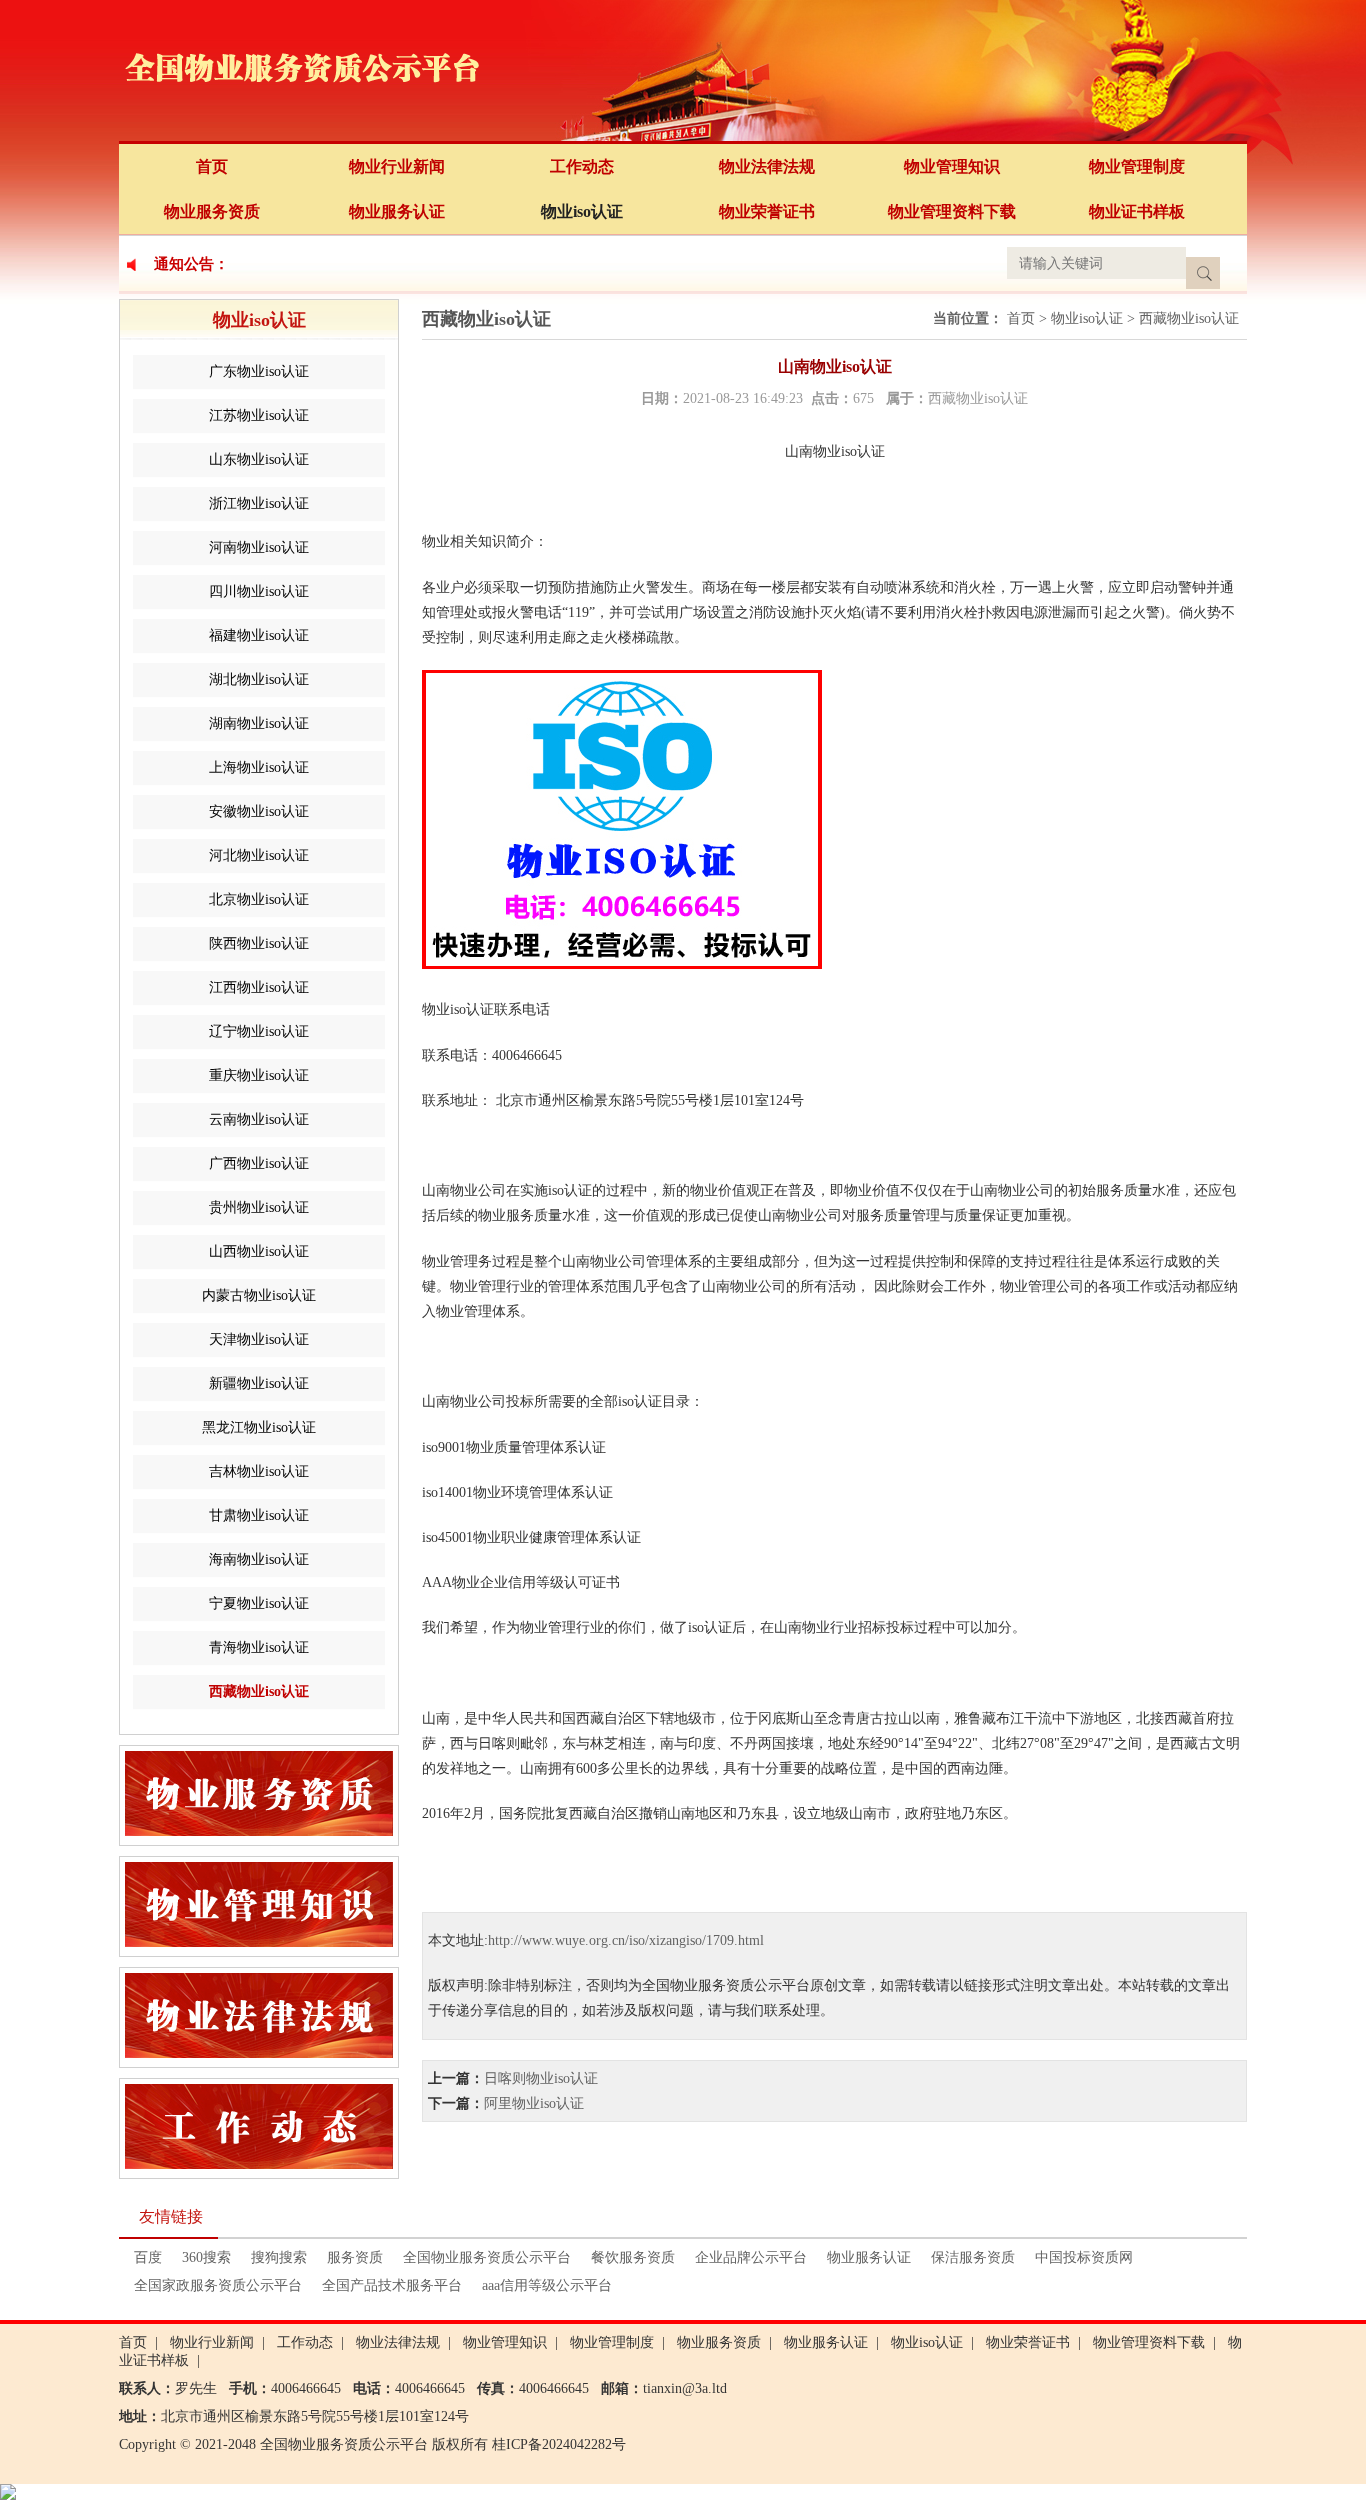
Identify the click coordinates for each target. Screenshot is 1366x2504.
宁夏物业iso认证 (259, 1603)
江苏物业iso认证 (259, 415)
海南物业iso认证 (259, 1559)
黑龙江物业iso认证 (259, 1427)
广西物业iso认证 (259, 1163)
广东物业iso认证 (259, 371)
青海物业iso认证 (259, 1647)
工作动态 (582, 166)
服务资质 (355, 2257)
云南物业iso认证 (259, 1119)
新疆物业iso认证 (259, 1383)
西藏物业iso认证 (259, 1691)
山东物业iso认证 (259, 459)
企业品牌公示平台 (751, 2257)
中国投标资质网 (1084, 2257)
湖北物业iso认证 (259, 679)
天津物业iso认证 (259, 1339)
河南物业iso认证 (259, 547)
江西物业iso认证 (259, 987)
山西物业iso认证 (259, 1251)
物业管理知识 (952, 166)
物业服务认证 (397, 211)
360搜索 (206, 2257)
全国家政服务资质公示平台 (218, 2285)
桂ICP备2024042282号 (559, 2444)
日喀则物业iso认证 (541, 2078)
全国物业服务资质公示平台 (487, 2257)
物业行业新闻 (397, 166)
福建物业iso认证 (259, 635)
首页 (212, 166)
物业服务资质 (212, 211)
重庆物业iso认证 (259, 1075)
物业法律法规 (767, 166)
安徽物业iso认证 (259, 811)
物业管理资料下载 (952, 211)
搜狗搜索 (279, 2257)
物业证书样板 (1137, 211)
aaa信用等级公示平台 (547, 2285)
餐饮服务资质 (633, 2257)
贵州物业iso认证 (259, 1207)
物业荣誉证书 (767, 211)
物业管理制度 (1137, 166)
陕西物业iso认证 (259, 943)
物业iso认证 (582, 211)
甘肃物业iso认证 (259, 1515)
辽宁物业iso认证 (259, 1031)
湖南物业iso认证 (259, 723)
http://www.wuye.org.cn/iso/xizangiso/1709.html (626, 1940)
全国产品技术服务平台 (392, 2285)
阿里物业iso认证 (534, 2103)
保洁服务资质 (973, 2257)
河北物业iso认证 (259, 855)
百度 (148, 2257)
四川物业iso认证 (259, 591)
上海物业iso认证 (259, 767)
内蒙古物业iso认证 (259, 1295)
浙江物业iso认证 (259, 503)
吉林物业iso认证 (259, 1471)
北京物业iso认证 (259, 899)
